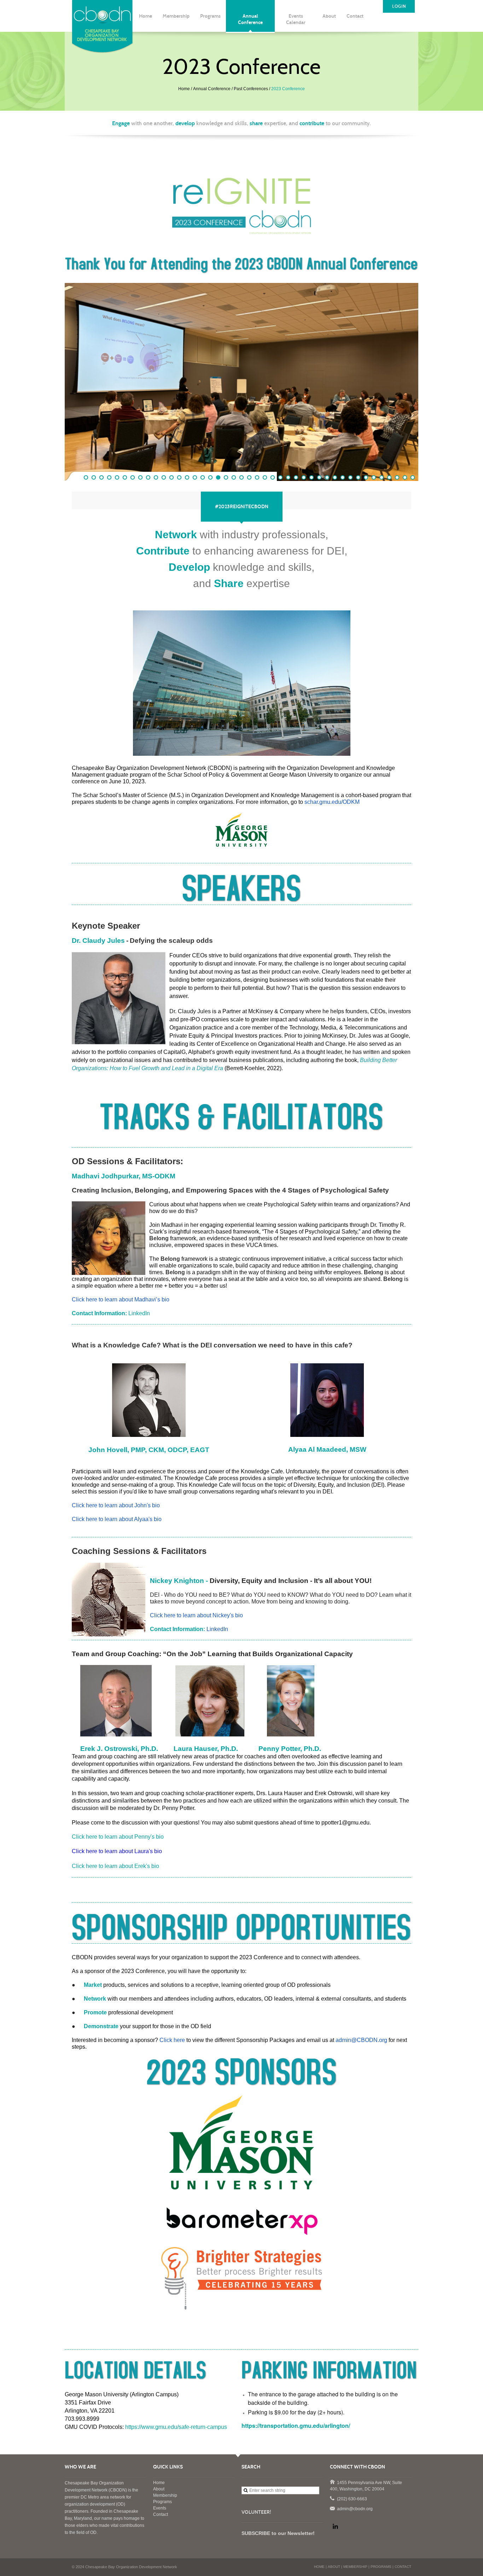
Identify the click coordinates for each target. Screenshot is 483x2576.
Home (184, 89)
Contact (161, 2514)
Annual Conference (212, 89)
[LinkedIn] (335, 2526)
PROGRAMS (381, 2567)
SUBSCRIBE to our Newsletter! (278, 2533)
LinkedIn (139, 1313)
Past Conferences (251, 89)
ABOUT (334, 2567)
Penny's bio (118, 1837)
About (159, 2489)
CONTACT (403, 2567)
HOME (319, 2567)
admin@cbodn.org (332, 2508)
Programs (162, 2502)
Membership (165, 2495)
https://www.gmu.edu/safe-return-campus (176, 2427)
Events (160, 2508)
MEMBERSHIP (355, 2567)
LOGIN (399, 6)
